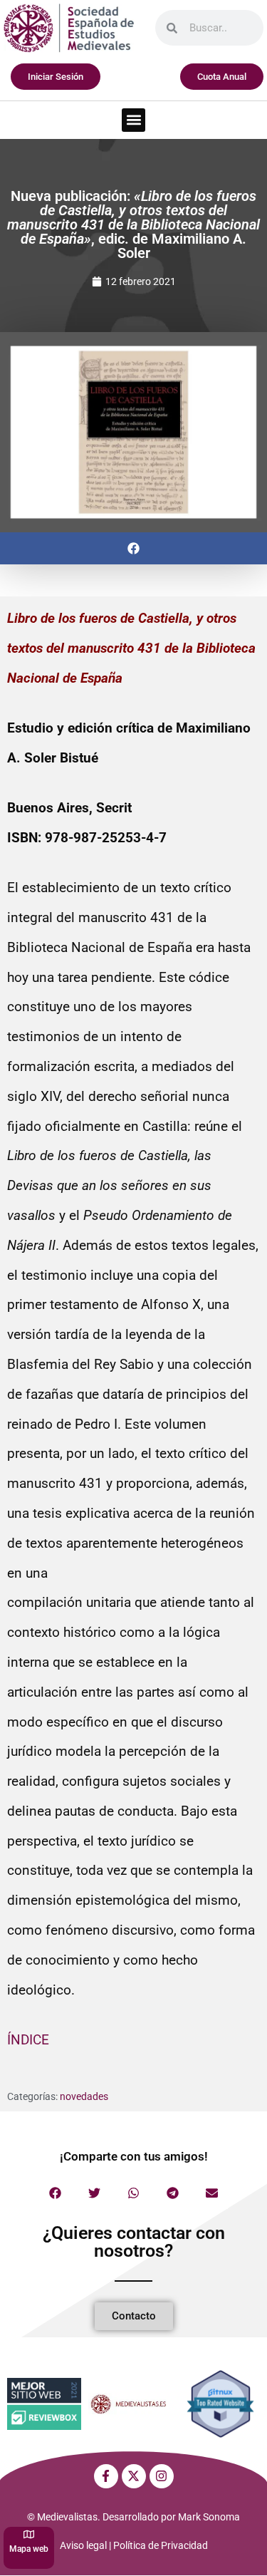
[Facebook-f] (106, 2476)
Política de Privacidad (161, 2545)
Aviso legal (83, 2545)
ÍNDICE (28, 2040)
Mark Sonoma (209, 2517)
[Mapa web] (29, 2534)
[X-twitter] (134, 2476)
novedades (84, 2096)
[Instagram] (162, 2476)
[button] (133, 120)
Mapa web (29, 2549)
